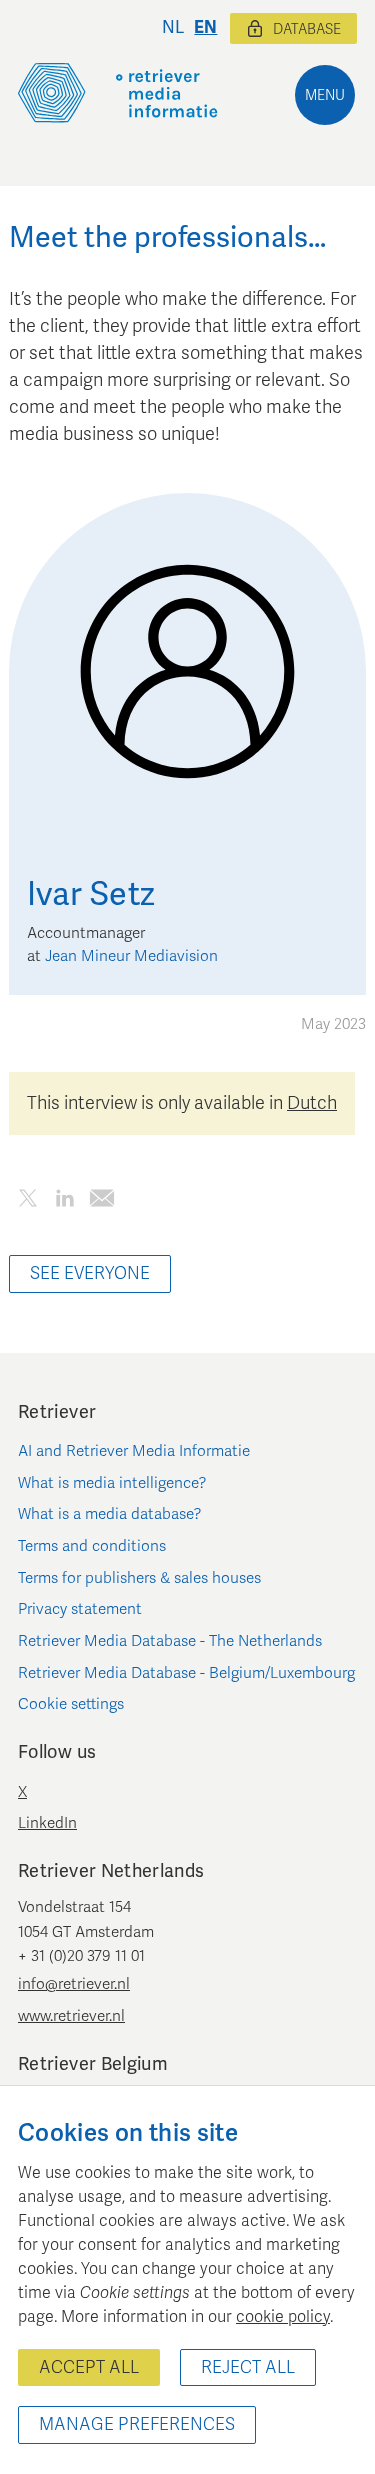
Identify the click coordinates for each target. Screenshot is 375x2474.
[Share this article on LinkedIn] (64, 1202)
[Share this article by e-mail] (101, 1202)
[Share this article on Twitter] (27, 1202)
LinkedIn (47, 1823)
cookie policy (283, 2317)
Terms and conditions (92, 1546)
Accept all (89, 2367)
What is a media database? (110, 1514)
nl (173, 27)
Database (307, 29)
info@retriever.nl (74, 1984)
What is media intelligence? (112, 1483)
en (205, 27)
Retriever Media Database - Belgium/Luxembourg (186, 1673)
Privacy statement (80, 1609)
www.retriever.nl (71, 2016)
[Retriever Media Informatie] (118, 93)
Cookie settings (71, 1704)
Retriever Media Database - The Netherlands (170, 1641)
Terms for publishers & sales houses (139, 1578)
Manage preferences (137, 2424)
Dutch (312, 1103)
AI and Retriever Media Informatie (134, 1451)
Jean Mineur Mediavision (131, 956)
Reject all (248, 2367)
